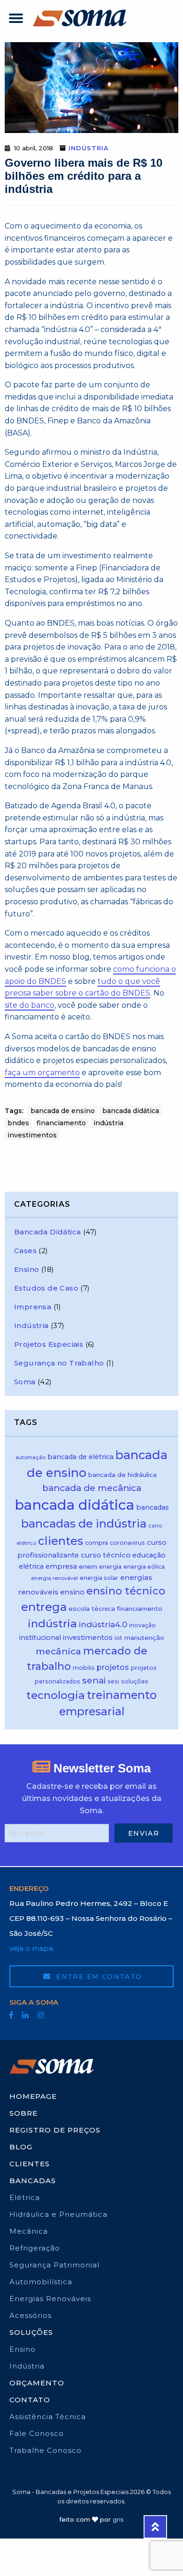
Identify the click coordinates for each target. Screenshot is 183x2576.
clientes (61, 1541)
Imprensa (33, 1307)
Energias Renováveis (50, 2299)
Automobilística (41, 2282)
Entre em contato (98, 1977)
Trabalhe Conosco (46, 2450)
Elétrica (25, 2197)
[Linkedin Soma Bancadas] (25, 2015)
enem (88, 1566)
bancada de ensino (63, 1111)
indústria (108, 1123)
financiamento (61, 1123)
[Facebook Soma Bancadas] (11, 2015)
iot (118, 1638)
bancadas (152, 1507)
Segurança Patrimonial (54, 2265)
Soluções (31, 2332)
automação (30, 1458)
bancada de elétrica (80, 1457)
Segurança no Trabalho (59, 1363)
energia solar (99, 1578)
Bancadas (33, 2181)
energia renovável (54, 1578)
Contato (30, 2400)
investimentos (32, 1135)
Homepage (33, 2096)
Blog (21, 2147)
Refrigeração (35, 2248)
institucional (40, 1638)
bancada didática (131, 1111)
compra (96, 1543)
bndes (18, 1123)
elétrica (31, 1566)
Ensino (27, 1269)
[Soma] (80, 18)
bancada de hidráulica (122, 1475)
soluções (135, 1681)
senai (94, 1680)
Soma (25, 1382)
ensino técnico (126, 1591)
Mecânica (29, 2231)
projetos (113, 1667)
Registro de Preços (55, 2130)
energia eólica (144, 1567)
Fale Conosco (37, 2433)
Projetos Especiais (49, 1344)
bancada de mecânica (92, 1488)
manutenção (144, 1638)
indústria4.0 (103, 1624)
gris (118, 2519)
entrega (44, 1607)
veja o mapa (31, 1948)
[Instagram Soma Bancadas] (41, 2015)
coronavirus (127, 1543)
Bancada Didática (47, 1232)
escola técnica (92, 1609)
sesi (113, 1681)
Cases (25, 1251)
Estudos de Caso (46, 1288)
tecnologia (56, 1695)
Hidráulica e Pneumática (58, 2214)
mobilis (84, 1668)
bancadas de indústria (84, 1524)
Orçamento (37, 2383)
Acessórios (30, 2315)
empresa (61, 1566)
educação (149, 1555)
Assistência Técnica (48, 2417)
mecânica (58, 1651)
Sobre (23, 2113)
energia (110, 1567)
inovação (142, 1625)
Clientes (30, 2164)
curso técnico (106, 1555)
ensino (72, 1592)
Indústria (89, 148)
